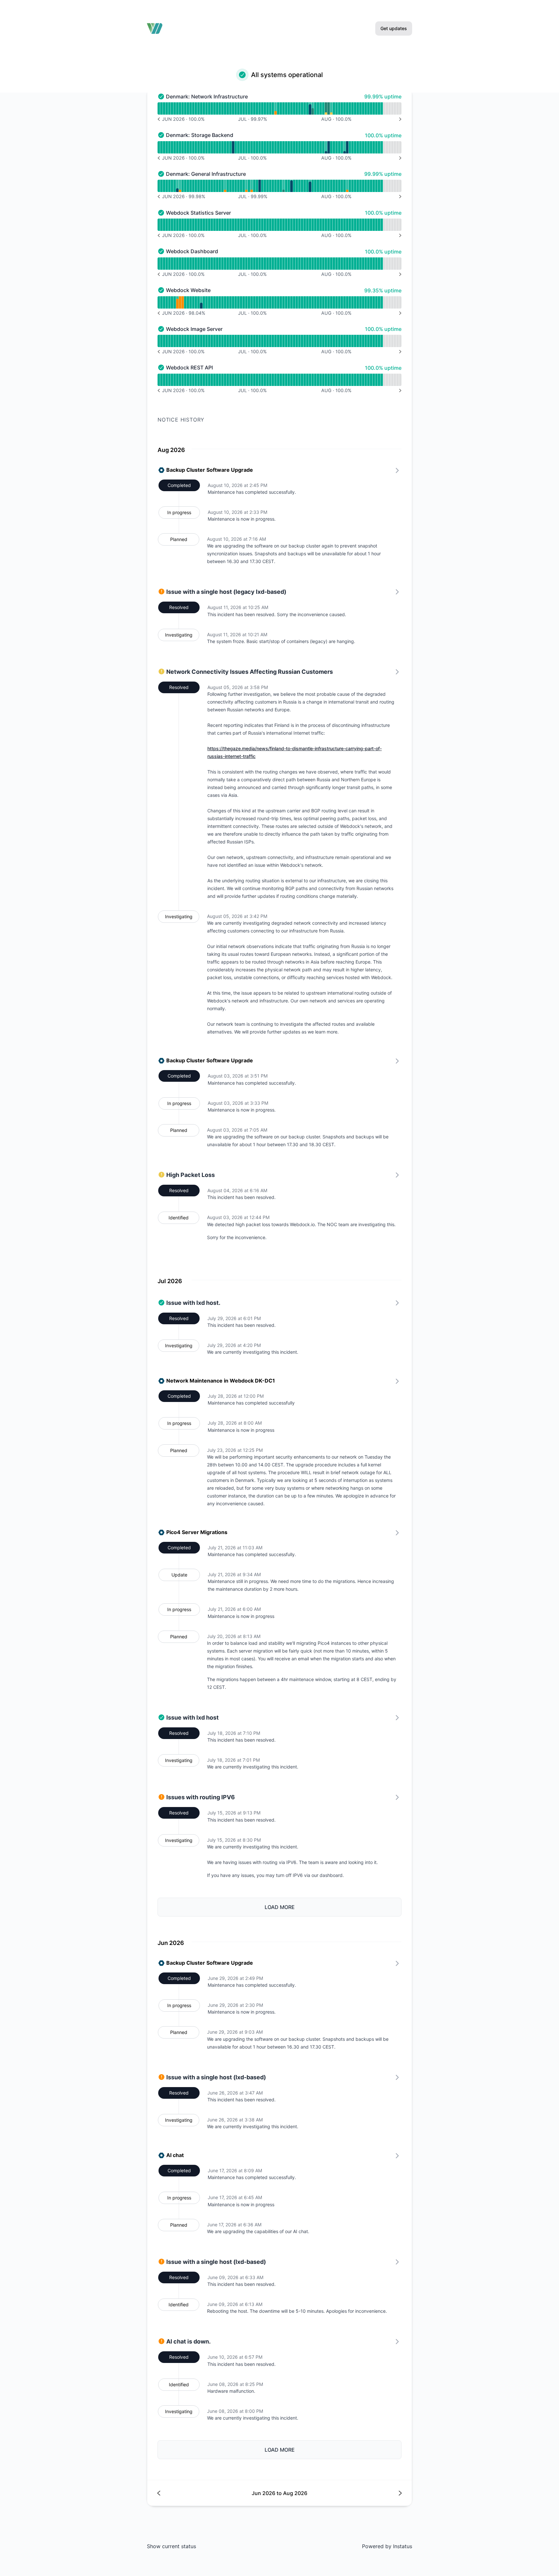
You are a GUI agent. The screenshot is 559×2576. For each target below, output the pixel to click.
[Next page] (340, 2493)
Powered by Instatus (387, 2546)
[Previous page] (219, 2493)
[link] (279, 855)
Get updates (394, 28)
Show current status (171, 2546)
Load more (280, 1907)
